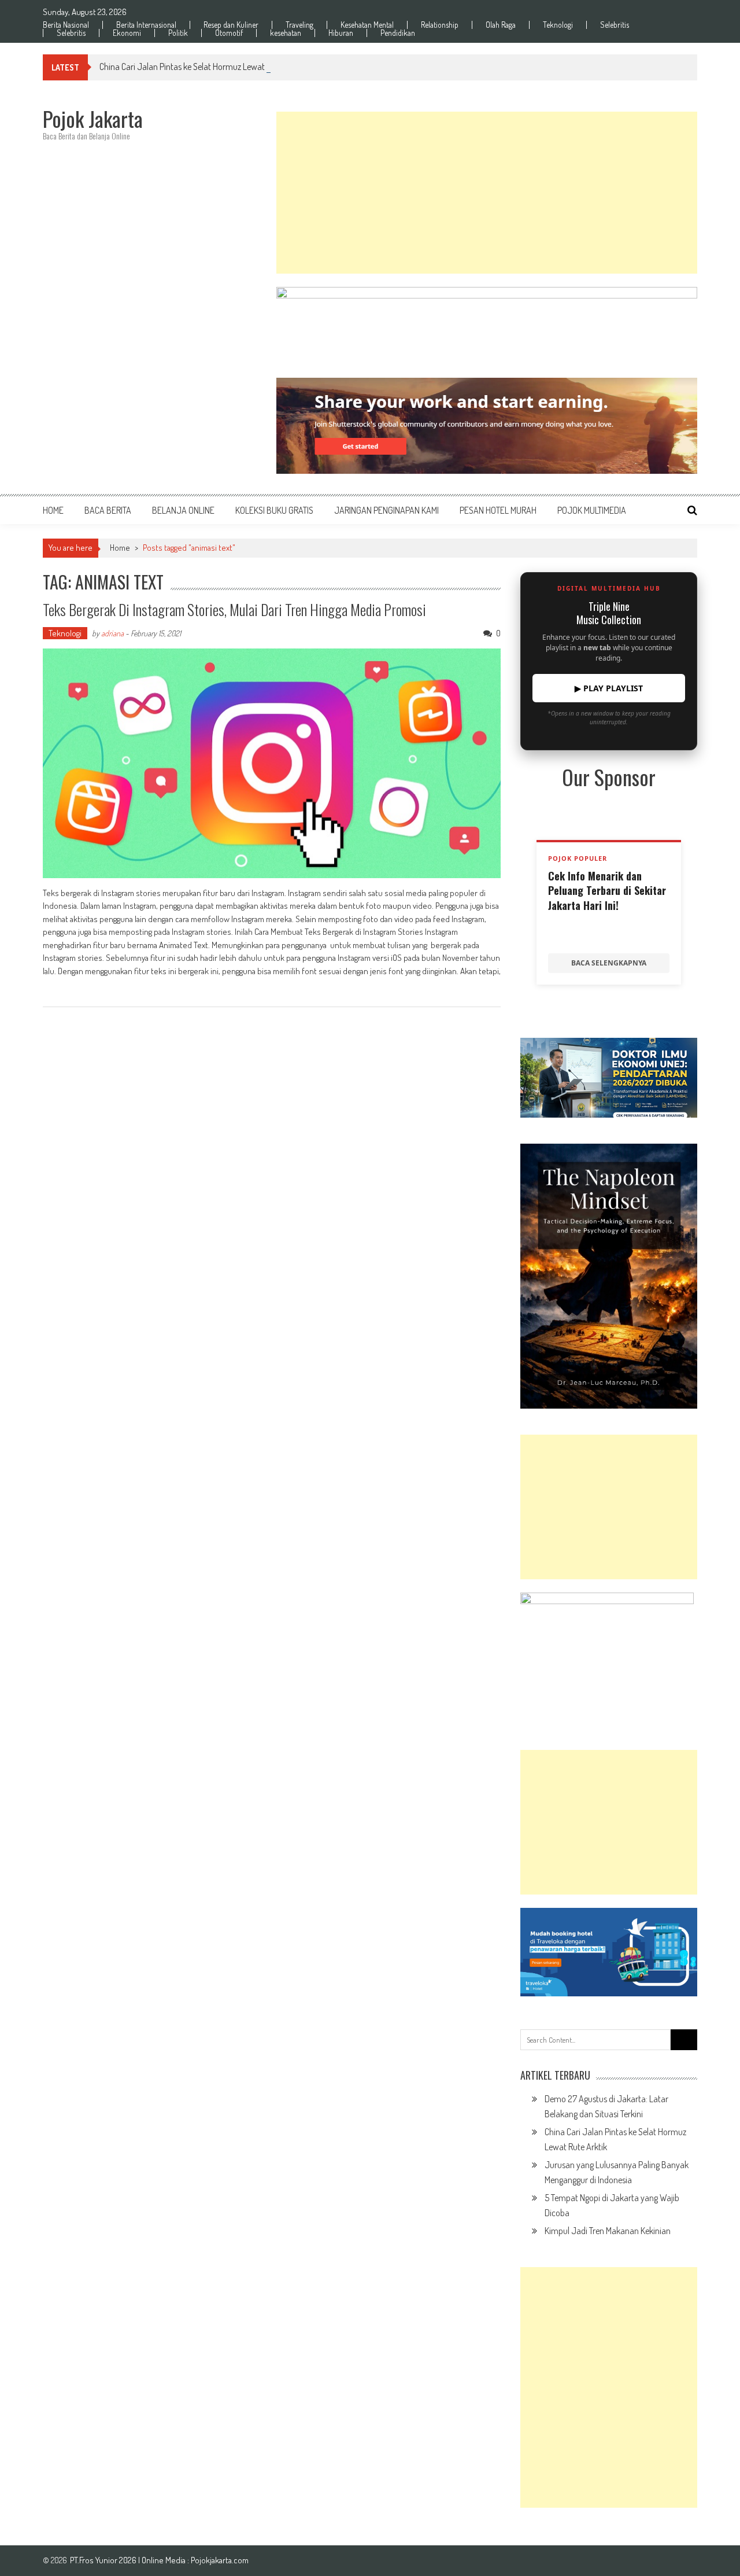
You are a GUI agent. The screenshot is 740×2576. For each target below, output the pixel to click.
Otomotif (229, 33)
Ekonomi (127, 33)
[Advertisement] (487, 193)
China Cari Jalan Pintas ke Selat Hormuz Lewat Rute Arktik (202, 67)
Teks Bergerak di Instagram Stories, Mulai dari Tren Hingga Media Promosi (234, 609)
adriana (112, 633)
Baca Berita (108, 510)
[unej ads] (609, 1077)
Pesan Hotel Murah (498, 510)
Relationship (440, 25)
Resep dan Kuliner (231, 25)
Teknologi (558, 25)
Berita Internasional (146, 25)
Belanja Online (183, 510)
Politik (178, 33)
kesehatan (286, 33)
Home (53, 510)
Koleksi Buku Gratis (274, 510)
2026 (129, 2560)
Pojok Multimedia (592, 510)
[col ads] (609, 1276)
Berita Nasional (66, 25)
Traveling (299, 25)
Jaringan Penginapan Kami (386, 510)
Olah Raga (501, 25)
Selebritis (615, 25)
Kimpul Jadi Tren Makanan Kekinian (608, 2231)
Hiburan (341, 33)
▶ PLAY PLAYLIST (609, 688)
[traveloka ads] (609, 1952)
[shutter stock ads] (487, 426)
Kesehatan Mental (367, 25)
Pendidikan (398, 33)
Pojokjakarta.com (220, 2560)
